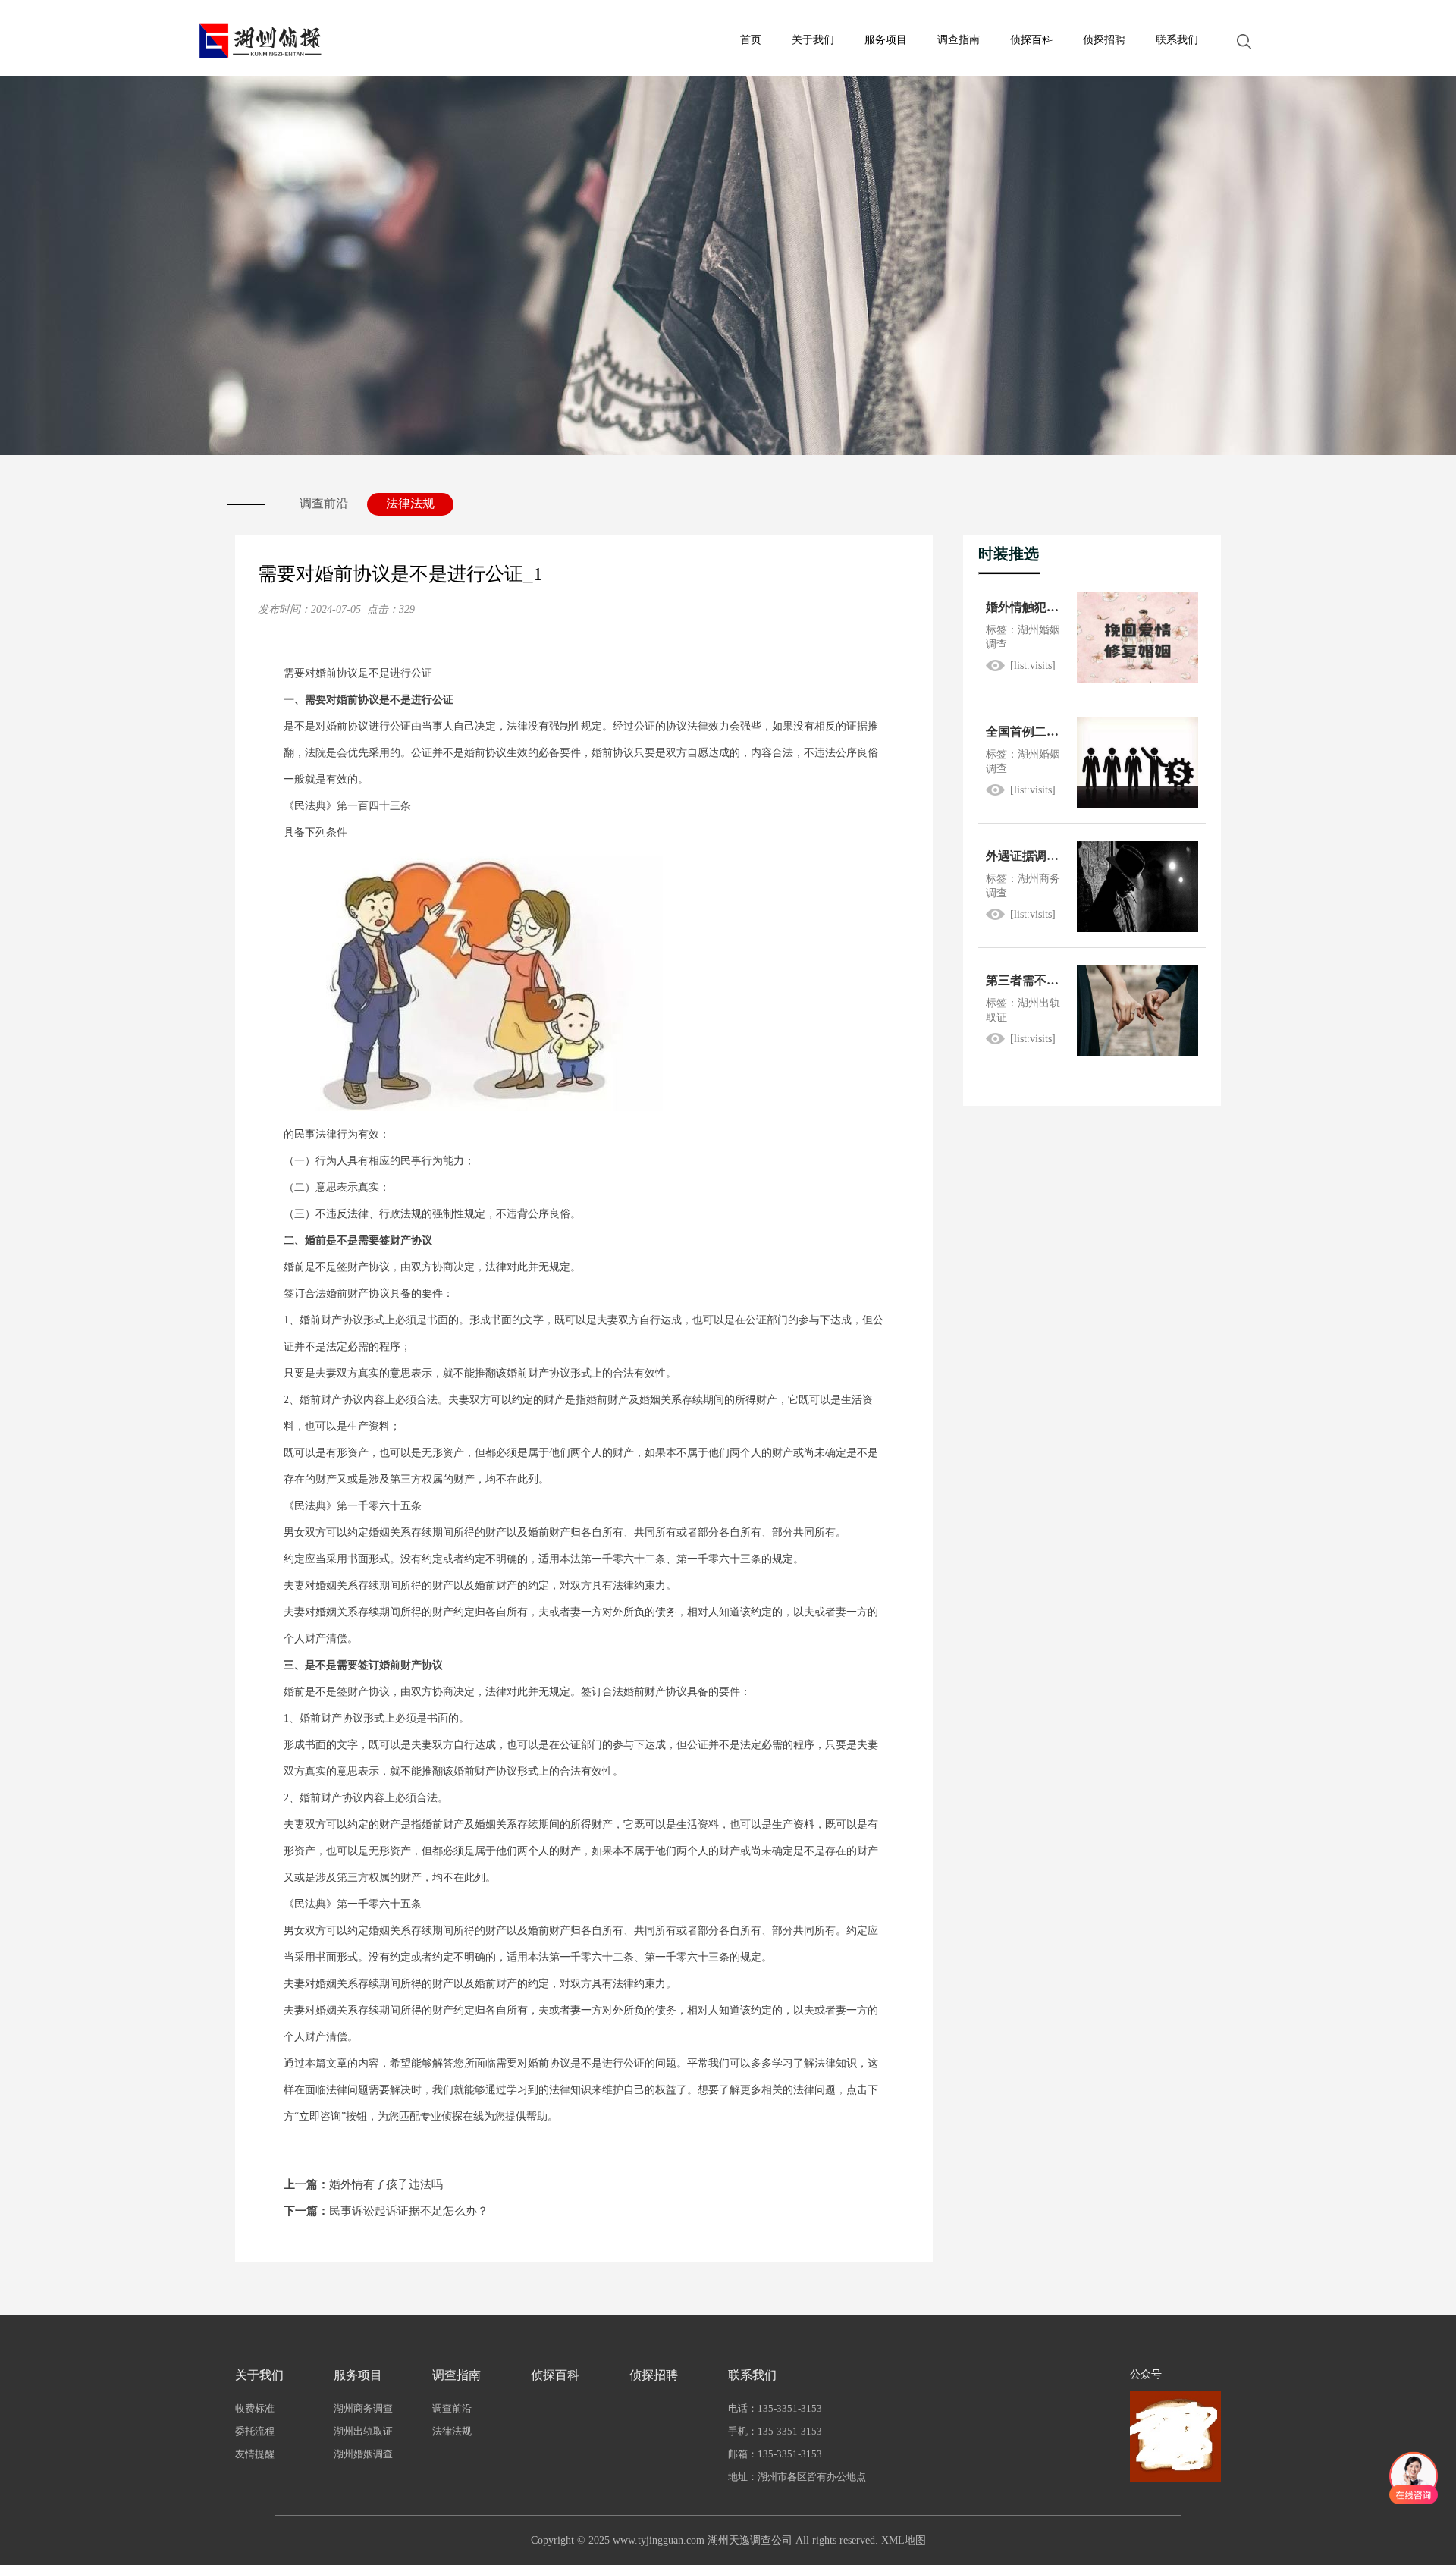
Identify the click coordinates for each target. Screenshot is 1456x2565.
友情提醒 (255, 2454)
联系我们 (1177, 40)
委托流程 (255, 2431)
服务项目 (886, 40)
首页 (751, 40)
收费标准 (255, 2408)
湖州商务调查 (363, 2408)
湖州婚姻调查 (363, 2454)
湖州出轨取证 (363, 2431)
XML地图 (904, 2540)
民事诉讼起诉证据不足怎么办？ (386, 2211)
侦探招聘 (1104, 40)
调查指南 (959, 40)
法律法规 (410, 503)
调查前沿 (324, 503)
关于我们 (813, 40)
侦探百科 (1031, 40)
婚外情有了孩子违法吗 (363, 2184)
